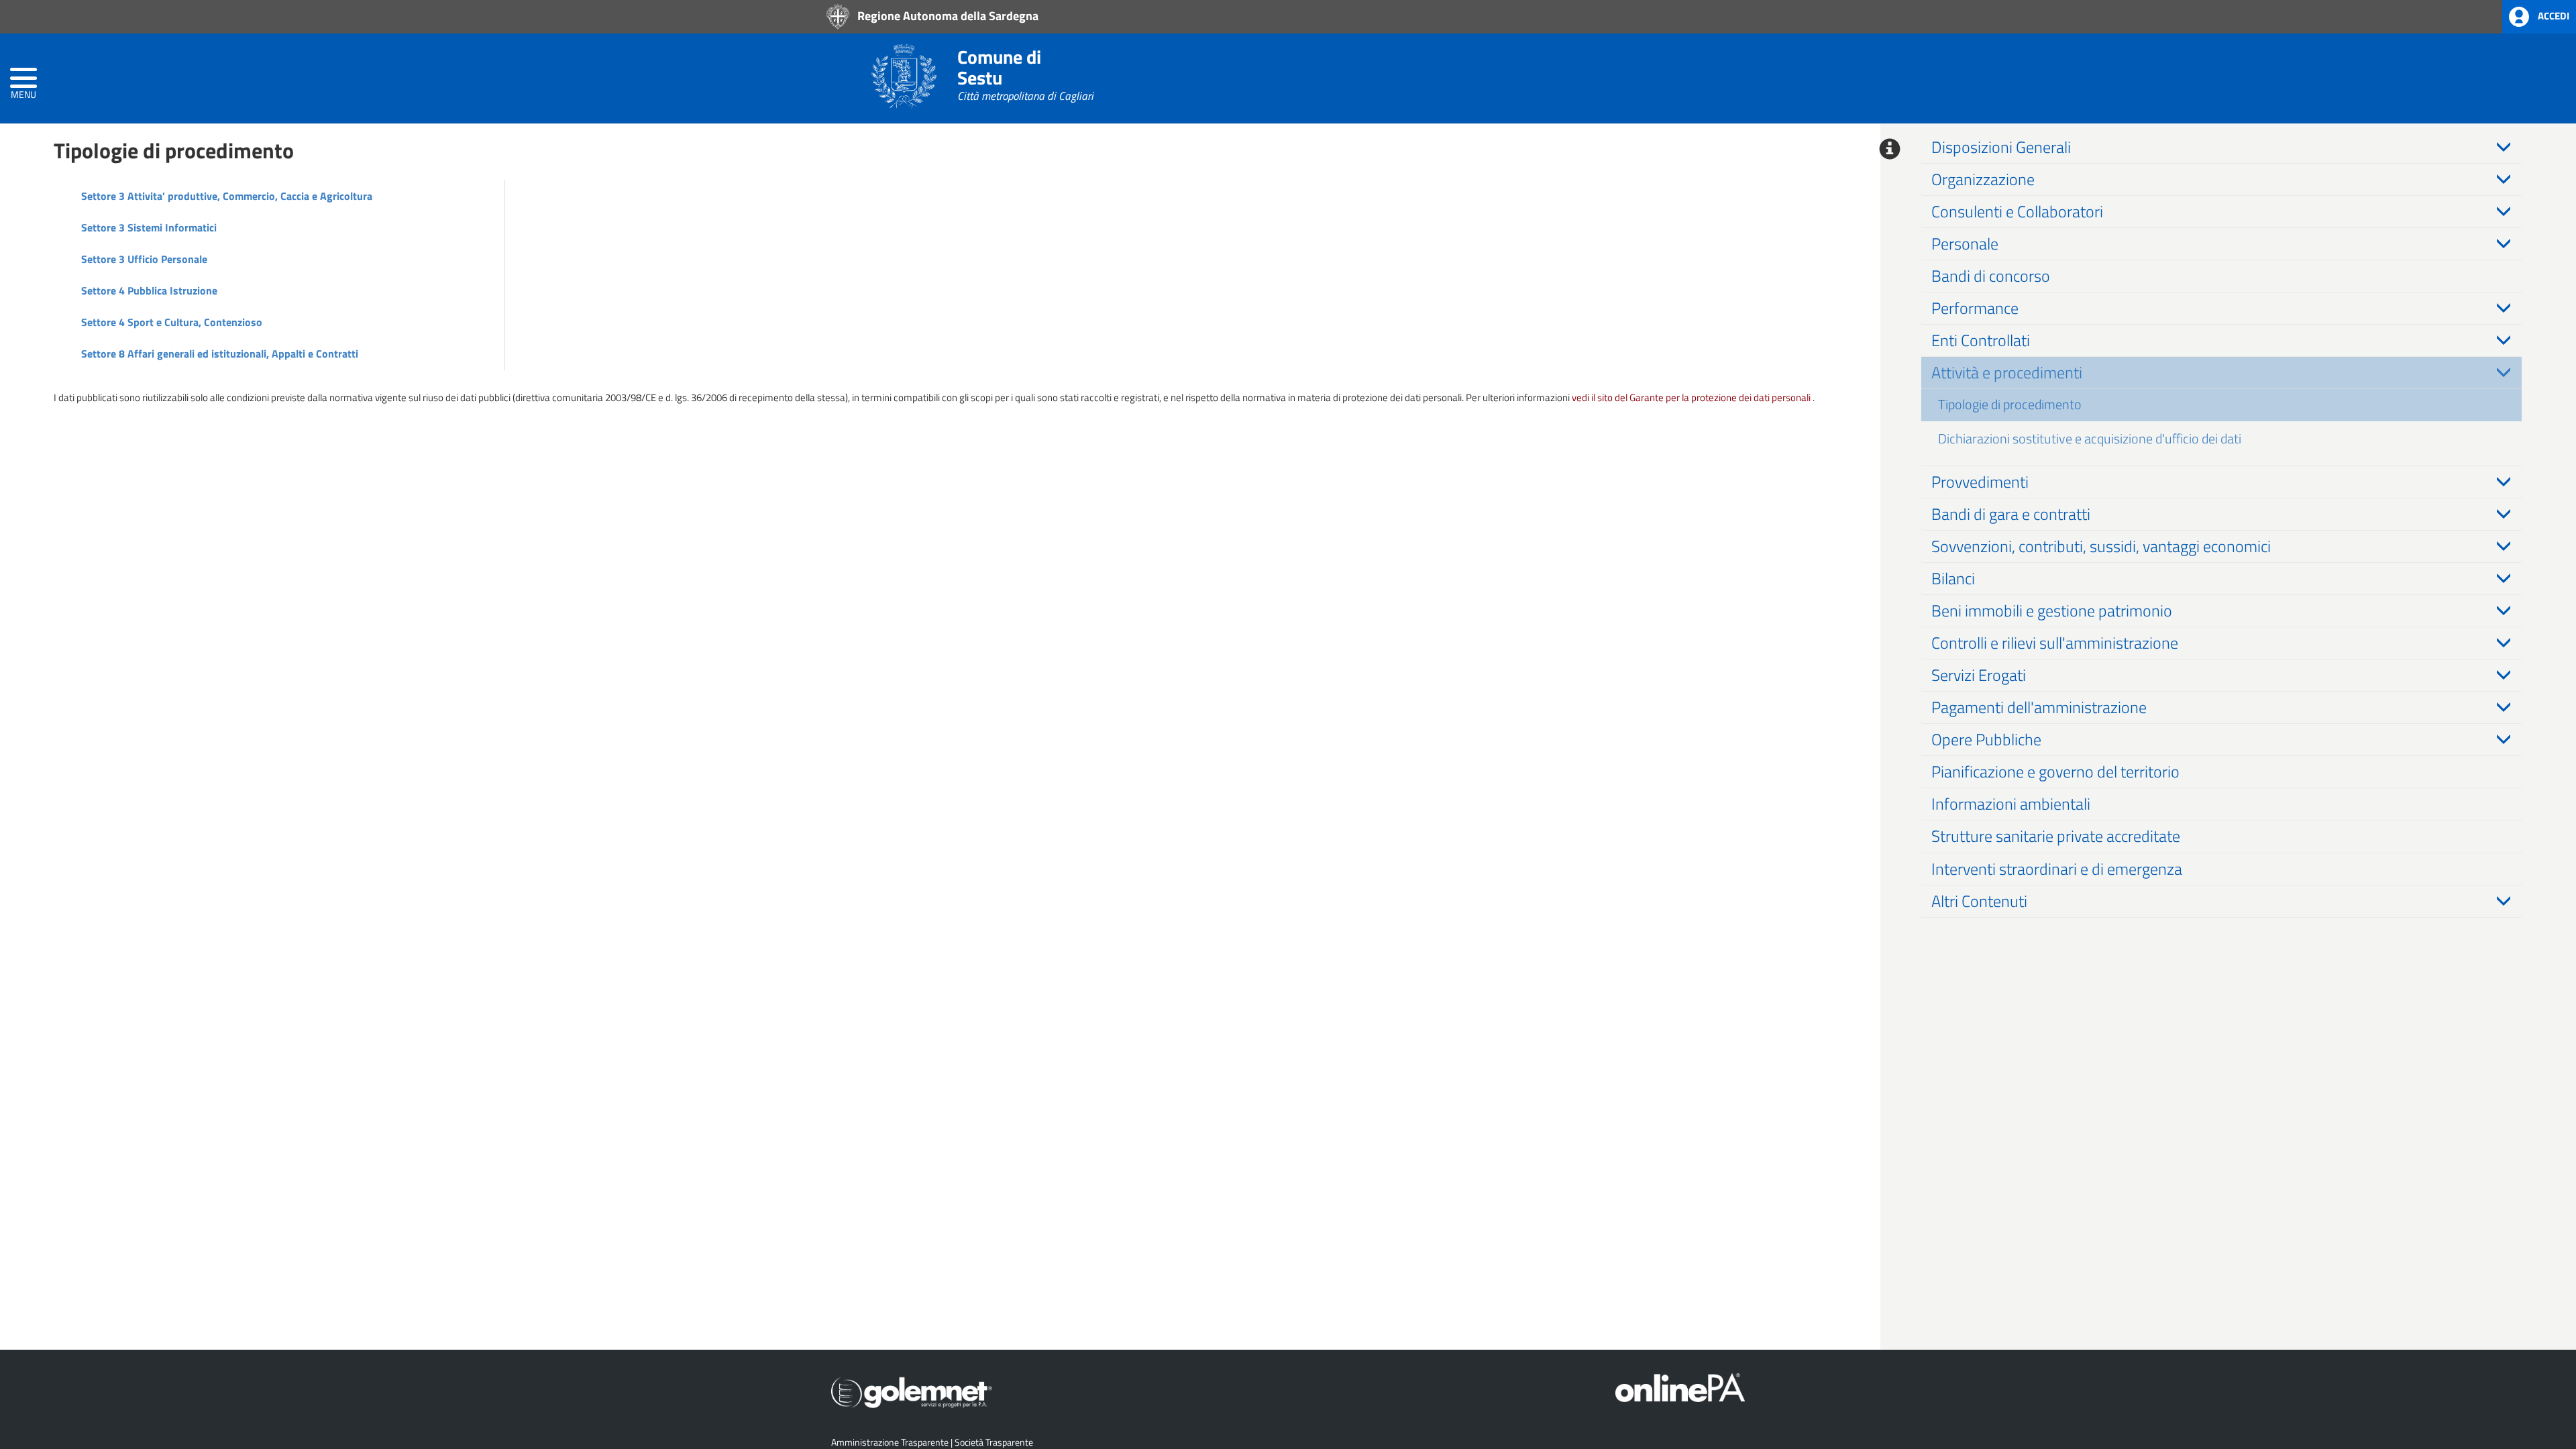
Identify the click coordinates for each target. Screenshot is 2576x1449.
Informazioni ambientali (2011, 804)
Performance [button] (1975, 308)
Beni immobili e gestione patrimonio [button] (2052, 610)
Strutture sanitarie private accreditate (2056, 836)
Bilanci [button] (1953, 578)
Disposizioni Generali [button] (2001, 147)
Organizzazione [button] (1983, 179)
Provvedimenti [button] (1980, 482)
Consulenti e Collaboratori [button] (2017, 211)
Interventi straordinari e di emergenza (2057, 869)
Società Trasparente (994, 1442)
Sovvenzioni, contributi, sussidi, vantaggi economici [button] (2101, 546)
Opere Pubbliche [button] (1986, 739)
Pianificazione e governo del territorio (2055, 771)
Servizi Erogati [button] (1979, 675)
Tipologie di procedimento (2010, 404)
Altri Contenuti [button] (1979, 901)
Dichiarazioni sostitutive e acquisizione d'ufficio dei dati (2090, 438)
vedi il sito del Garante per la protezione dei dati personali (1691, 397)
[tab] (2222, 147)
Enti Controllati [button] (1981, 340)
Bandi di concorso (1991, 276)
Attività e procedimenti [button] (2007, 372)
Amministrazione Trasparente (890, 1442)
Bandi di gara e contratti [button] (2011, 514)
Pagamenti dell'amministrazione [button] (2039, 707)
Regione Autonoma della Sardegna (947, 15)
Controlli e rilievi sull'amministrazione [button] (2055, 643)
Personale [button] (1965, 244)
